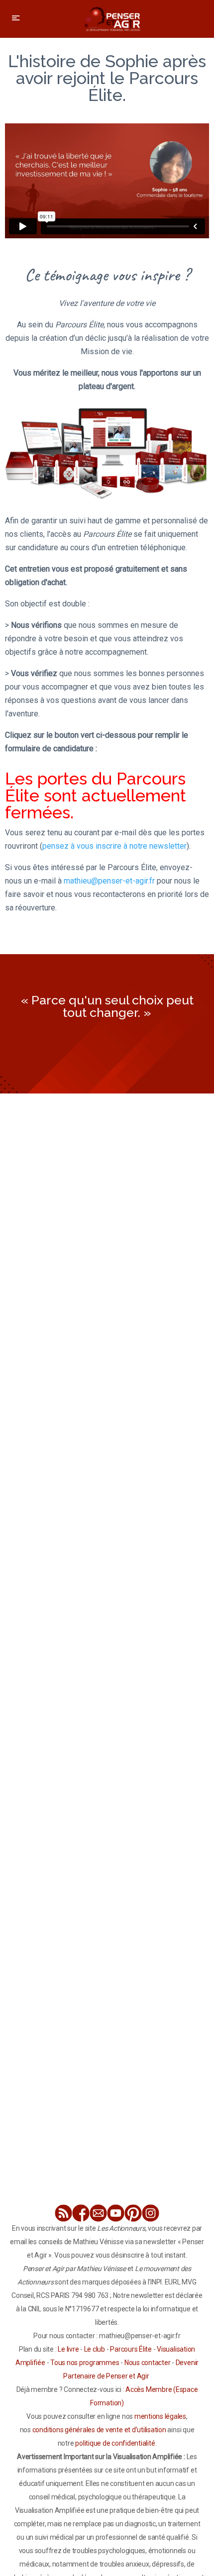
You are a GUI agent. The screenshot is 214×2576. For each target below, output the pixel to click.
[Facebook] (81, 2213)
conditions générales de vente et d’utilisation (99, 2430)
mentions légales (160, 2416)
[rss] (63, 2213)
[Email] (98, 2213)
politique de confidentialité (115, 2443)
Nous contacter (148, 2363)
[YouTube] (116, 2213)
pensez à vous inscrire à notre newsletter (114, 846)
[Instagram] (151, 2213)
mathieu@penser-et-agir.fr (109, 881)
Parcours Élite (131, 2349)
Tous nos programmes (85, 2363)
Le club (95, 2349)
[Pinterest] (133, 2213)
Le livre (68, 2349)
